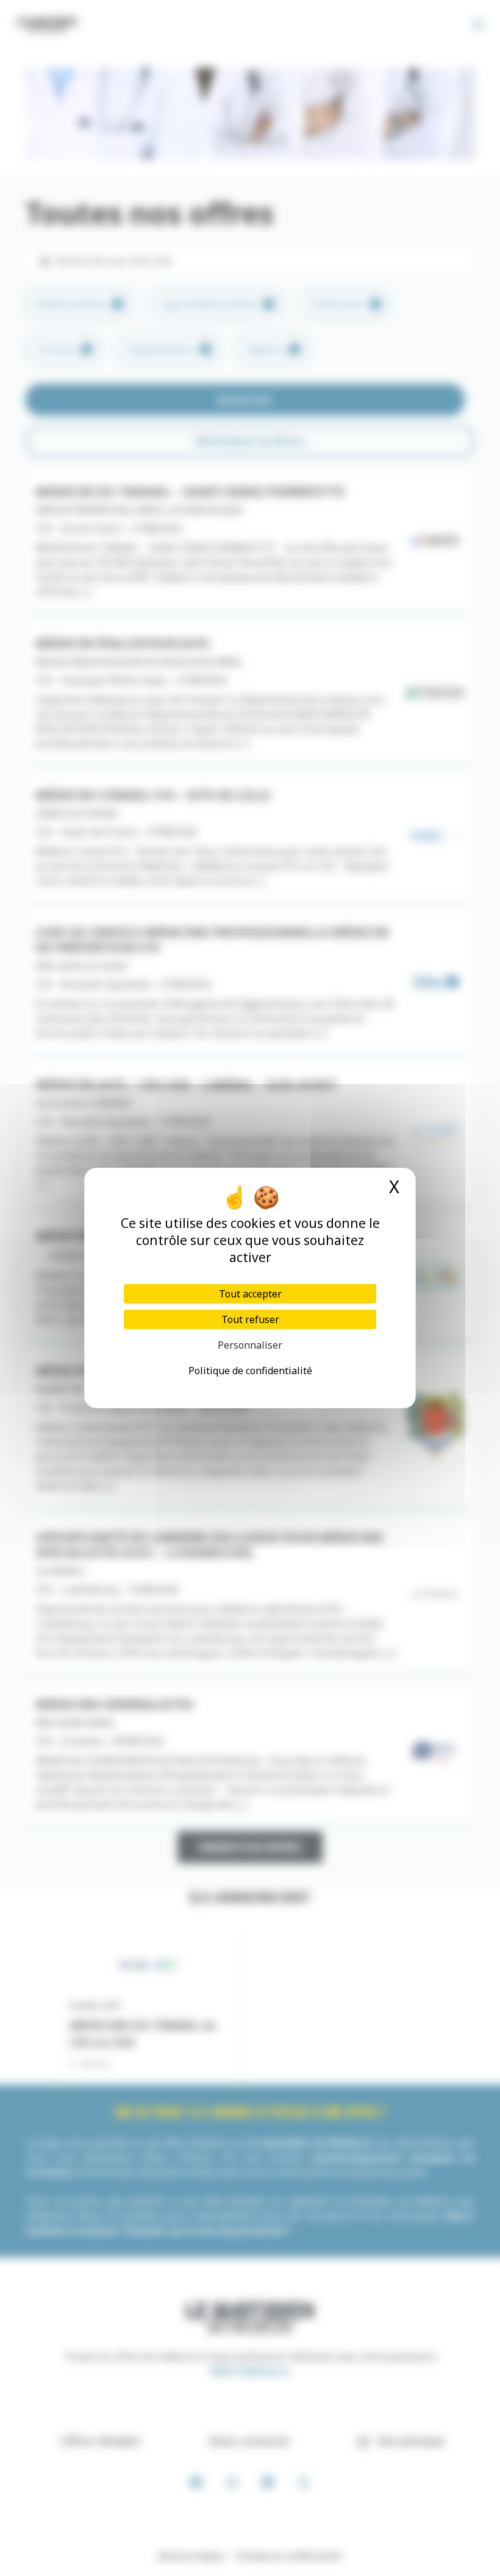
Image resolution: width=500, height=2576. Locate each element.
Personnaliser (250, 1345)
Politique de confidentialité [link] (250, 1371)
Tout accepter (250, 1294)
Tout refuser (250, 1319)
